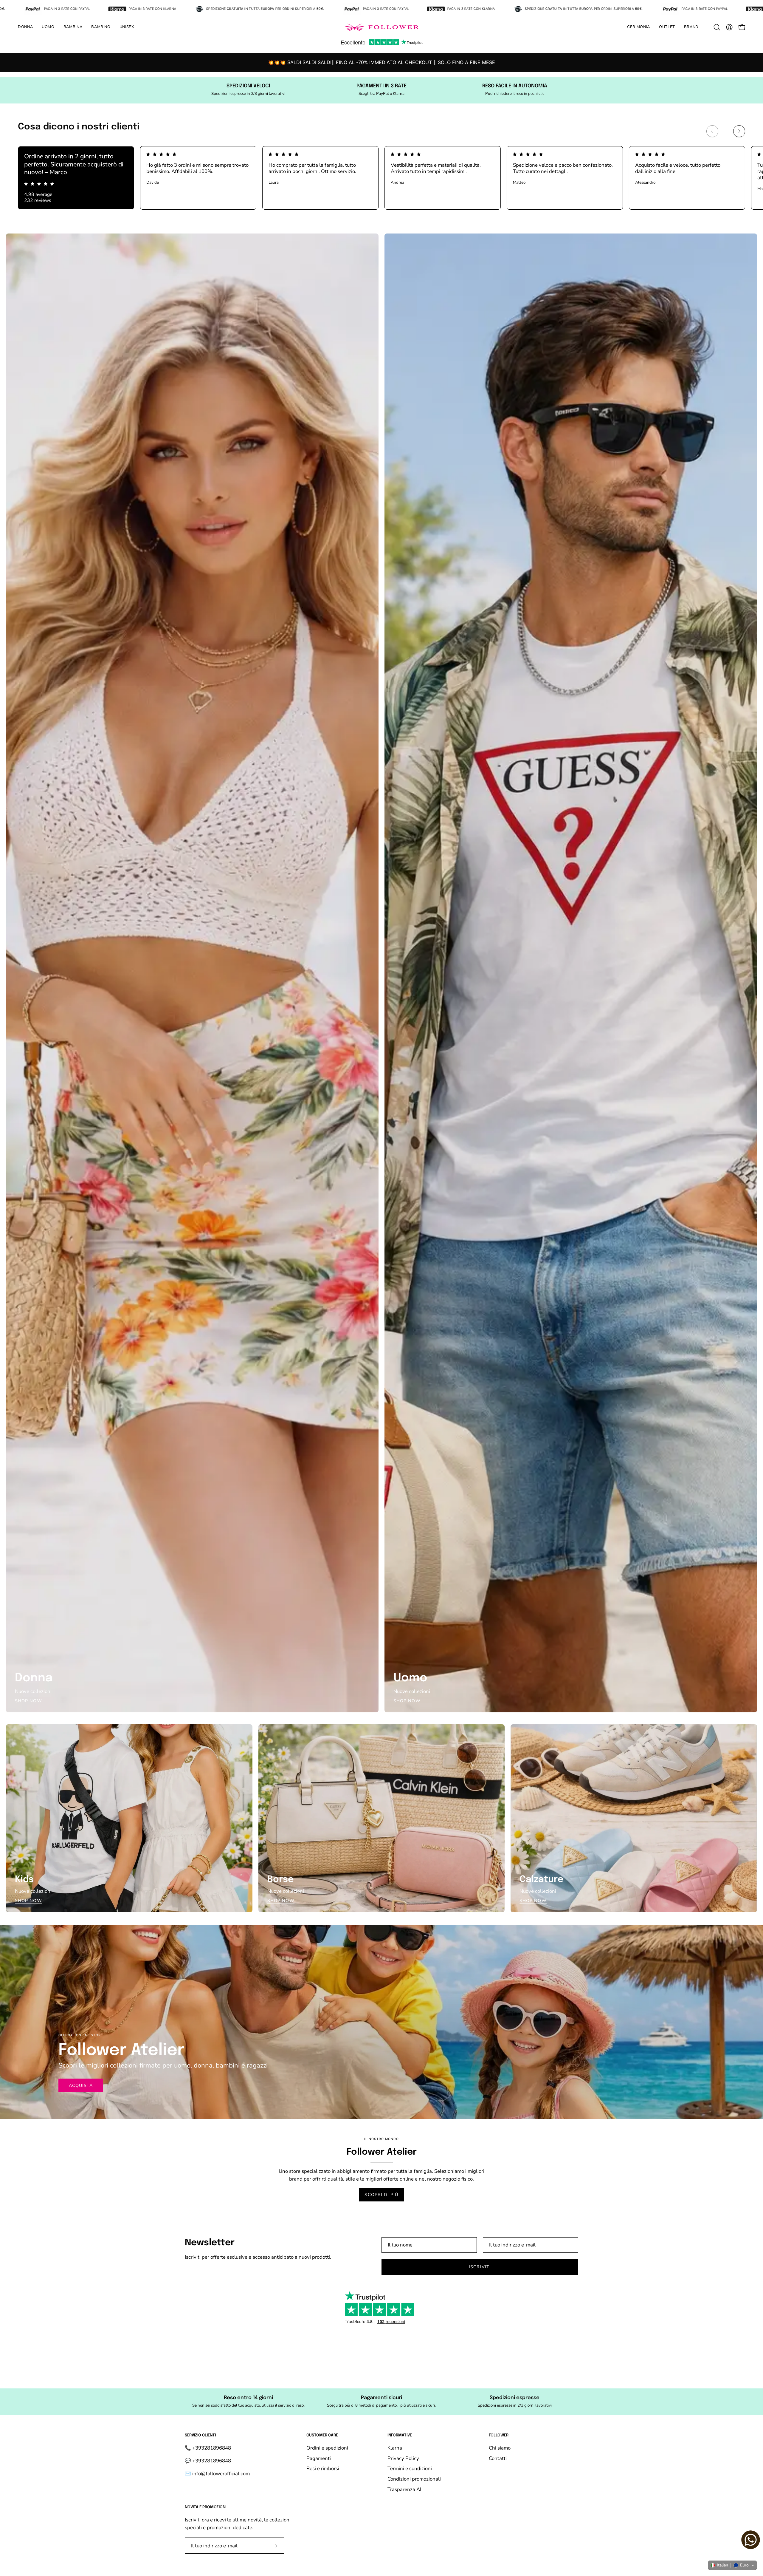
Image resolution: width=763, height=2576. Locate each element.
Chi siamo (500, 2448)
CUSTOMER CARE (322, 2435)
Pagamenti (319, 2458)
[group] (381, 62)
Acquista (81, 2085)
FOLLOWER (499, 2435)
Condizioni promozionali (414, 2479)
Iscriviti (480, 2267)
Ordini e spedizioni (327, 2448)
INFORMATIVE (400, 2435)
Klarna (395, 2448)
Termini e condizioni (410, 2468)
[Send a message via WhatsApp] (751, 2540)
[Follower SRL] (381, 27)
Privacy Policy (403, 2458)
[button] (25, 27)
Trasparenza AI (404, 2489)
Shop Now (28, 1701)
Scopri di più (381, 2195)
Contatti (498, 2458)
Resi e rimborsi (323, 2468)
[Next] (739, 131)
